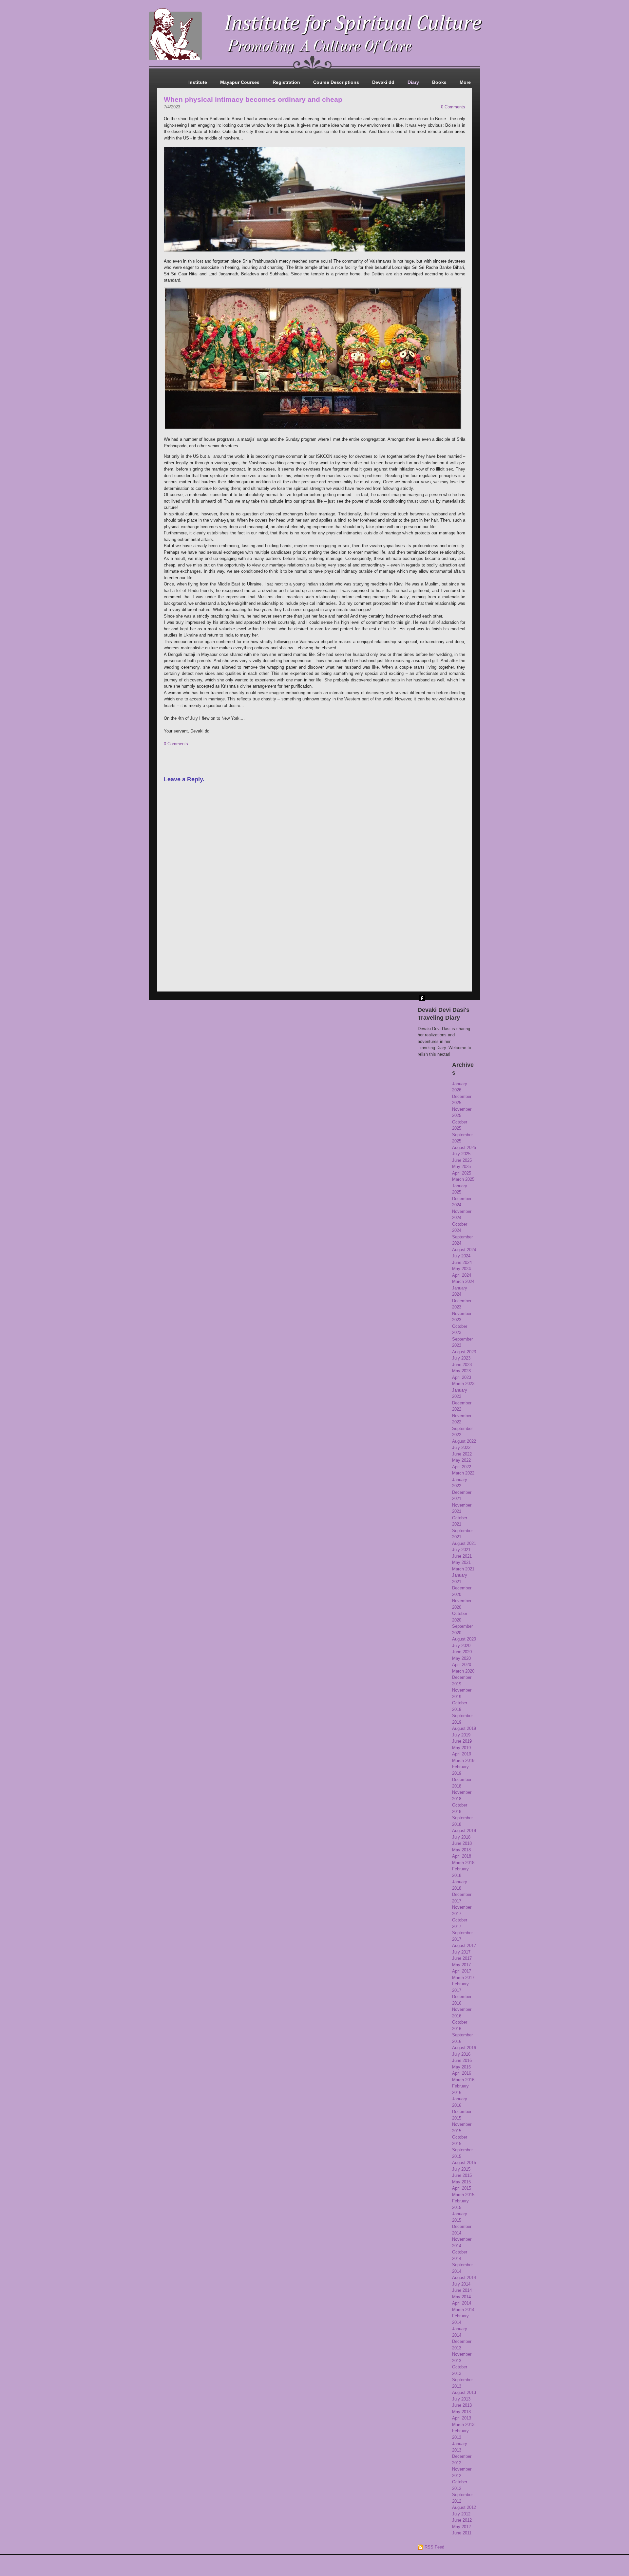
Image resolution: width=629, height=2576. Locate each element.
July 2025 (461, 1154)
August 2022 (464, 1441)
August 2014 (464, 2278)
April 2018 (462, 1856)
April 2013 (462, 2418)
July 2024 (461, 1256)
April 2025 (462, 1173)
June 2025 (462, 1160)
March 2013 (463, 2425)
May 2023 (461, 1371)
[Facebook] (422, 998)
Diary (413, 82)
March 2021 (463, 1569)
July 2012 (461, 2514)
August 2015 (464, 2163)
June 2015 (462, 2175)
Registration (286, 82)
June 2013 (462, 2405)
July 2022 (461, 1447)
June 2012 (462, 2520)
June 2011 (462, 2533)
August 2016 (464, 2048)
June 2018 (462, 1843)
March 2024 (463, 1281)
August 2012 (464, 2507)
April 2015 (462, 2188)
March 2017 (463, 1978)
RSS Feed (434, 2547)
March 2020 (463, 1671)
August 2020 (464, 1639)
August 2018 (464, 1831)
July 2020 (461, 1646)
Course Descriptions (336, 82)
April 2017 (462, 1971)
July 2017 (461, 1952)
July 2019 (461, 1735)
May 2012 (461, 2527)
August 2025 (464, 1148)
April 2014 (462, 2303)
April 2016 (462, 2073)
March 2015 (463, 2195)
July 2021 (461, 1550)
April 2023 (462, 1377)
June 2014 (462, 2290)
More (465, 82)
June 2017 (462, 1958)
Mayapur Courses (240, 82)
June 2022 (462, 1454)
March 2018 (463, 1863)
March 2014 (463, 2310)
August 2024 (464, 1250)
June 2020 (462, 1652)
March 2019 (463, 1761)
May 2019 (461, 1748)
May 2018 (461, 1850)
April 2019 (462, 1754)
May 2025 (461, 1167)
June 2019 (462, 1741)
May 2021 (461, 1562)
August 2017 (464, 1946)
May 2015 (461, 2182)
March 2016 (463, 2080)
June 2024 (462, 1262)
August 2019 (464, 1728)
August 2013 (464, 2392)
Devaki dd (383, 82)
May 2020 (461, 1658)
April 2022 (462, 1467)
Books (439, 82)
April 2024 (462, 1275)
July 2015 (461, 2169)
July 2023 (461, 1358)
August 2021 (464, 1543)
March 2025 (463, 1179)
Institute (198, 82)
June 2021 (462, 1556)
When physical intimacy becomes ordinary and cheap (253, 99)
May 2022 (461, 1460)
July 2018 (461, 1837)
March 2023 (463, 1384)
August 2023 (464, 1352)
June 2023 (462, 1365)
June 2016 (462, 2060)
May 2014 (461, 2297)
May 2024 (461, 1269)
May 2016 (461, 2067)
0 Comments (453, 107)
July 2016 (461, 2054)
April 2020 (462, 1665)
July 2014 (461, 2284)
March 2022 (463, 1473)
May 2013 (461, 2412)
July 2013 (461, 2399)
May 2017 (461, 1965)
